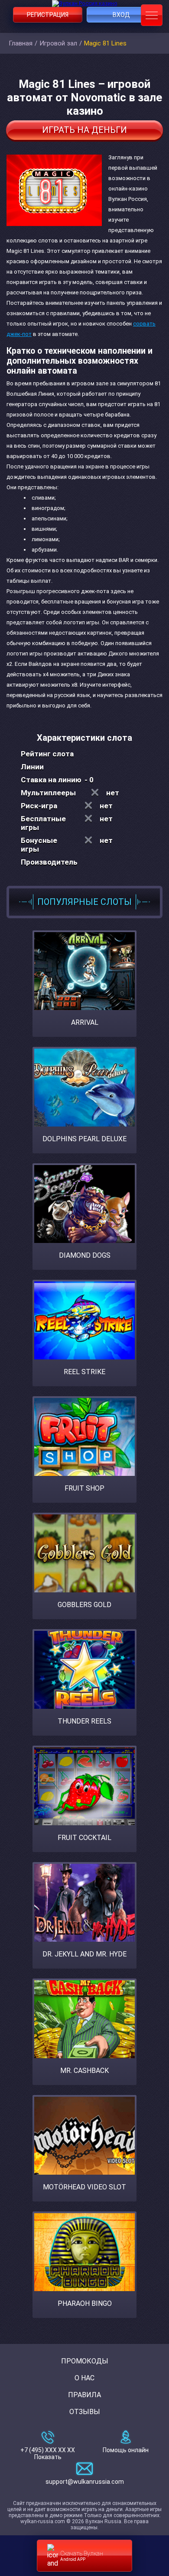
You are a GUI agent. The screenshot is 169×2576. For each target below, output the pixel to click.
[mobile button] (152, 15)
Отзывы (85, 2412)
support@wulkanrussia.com (85, 2482)
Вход (121, 15)
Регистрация (48, 15)
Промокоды (85, 2361)
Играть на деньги (84, 130)
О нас (84, 2378)
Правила (84, 2395)
